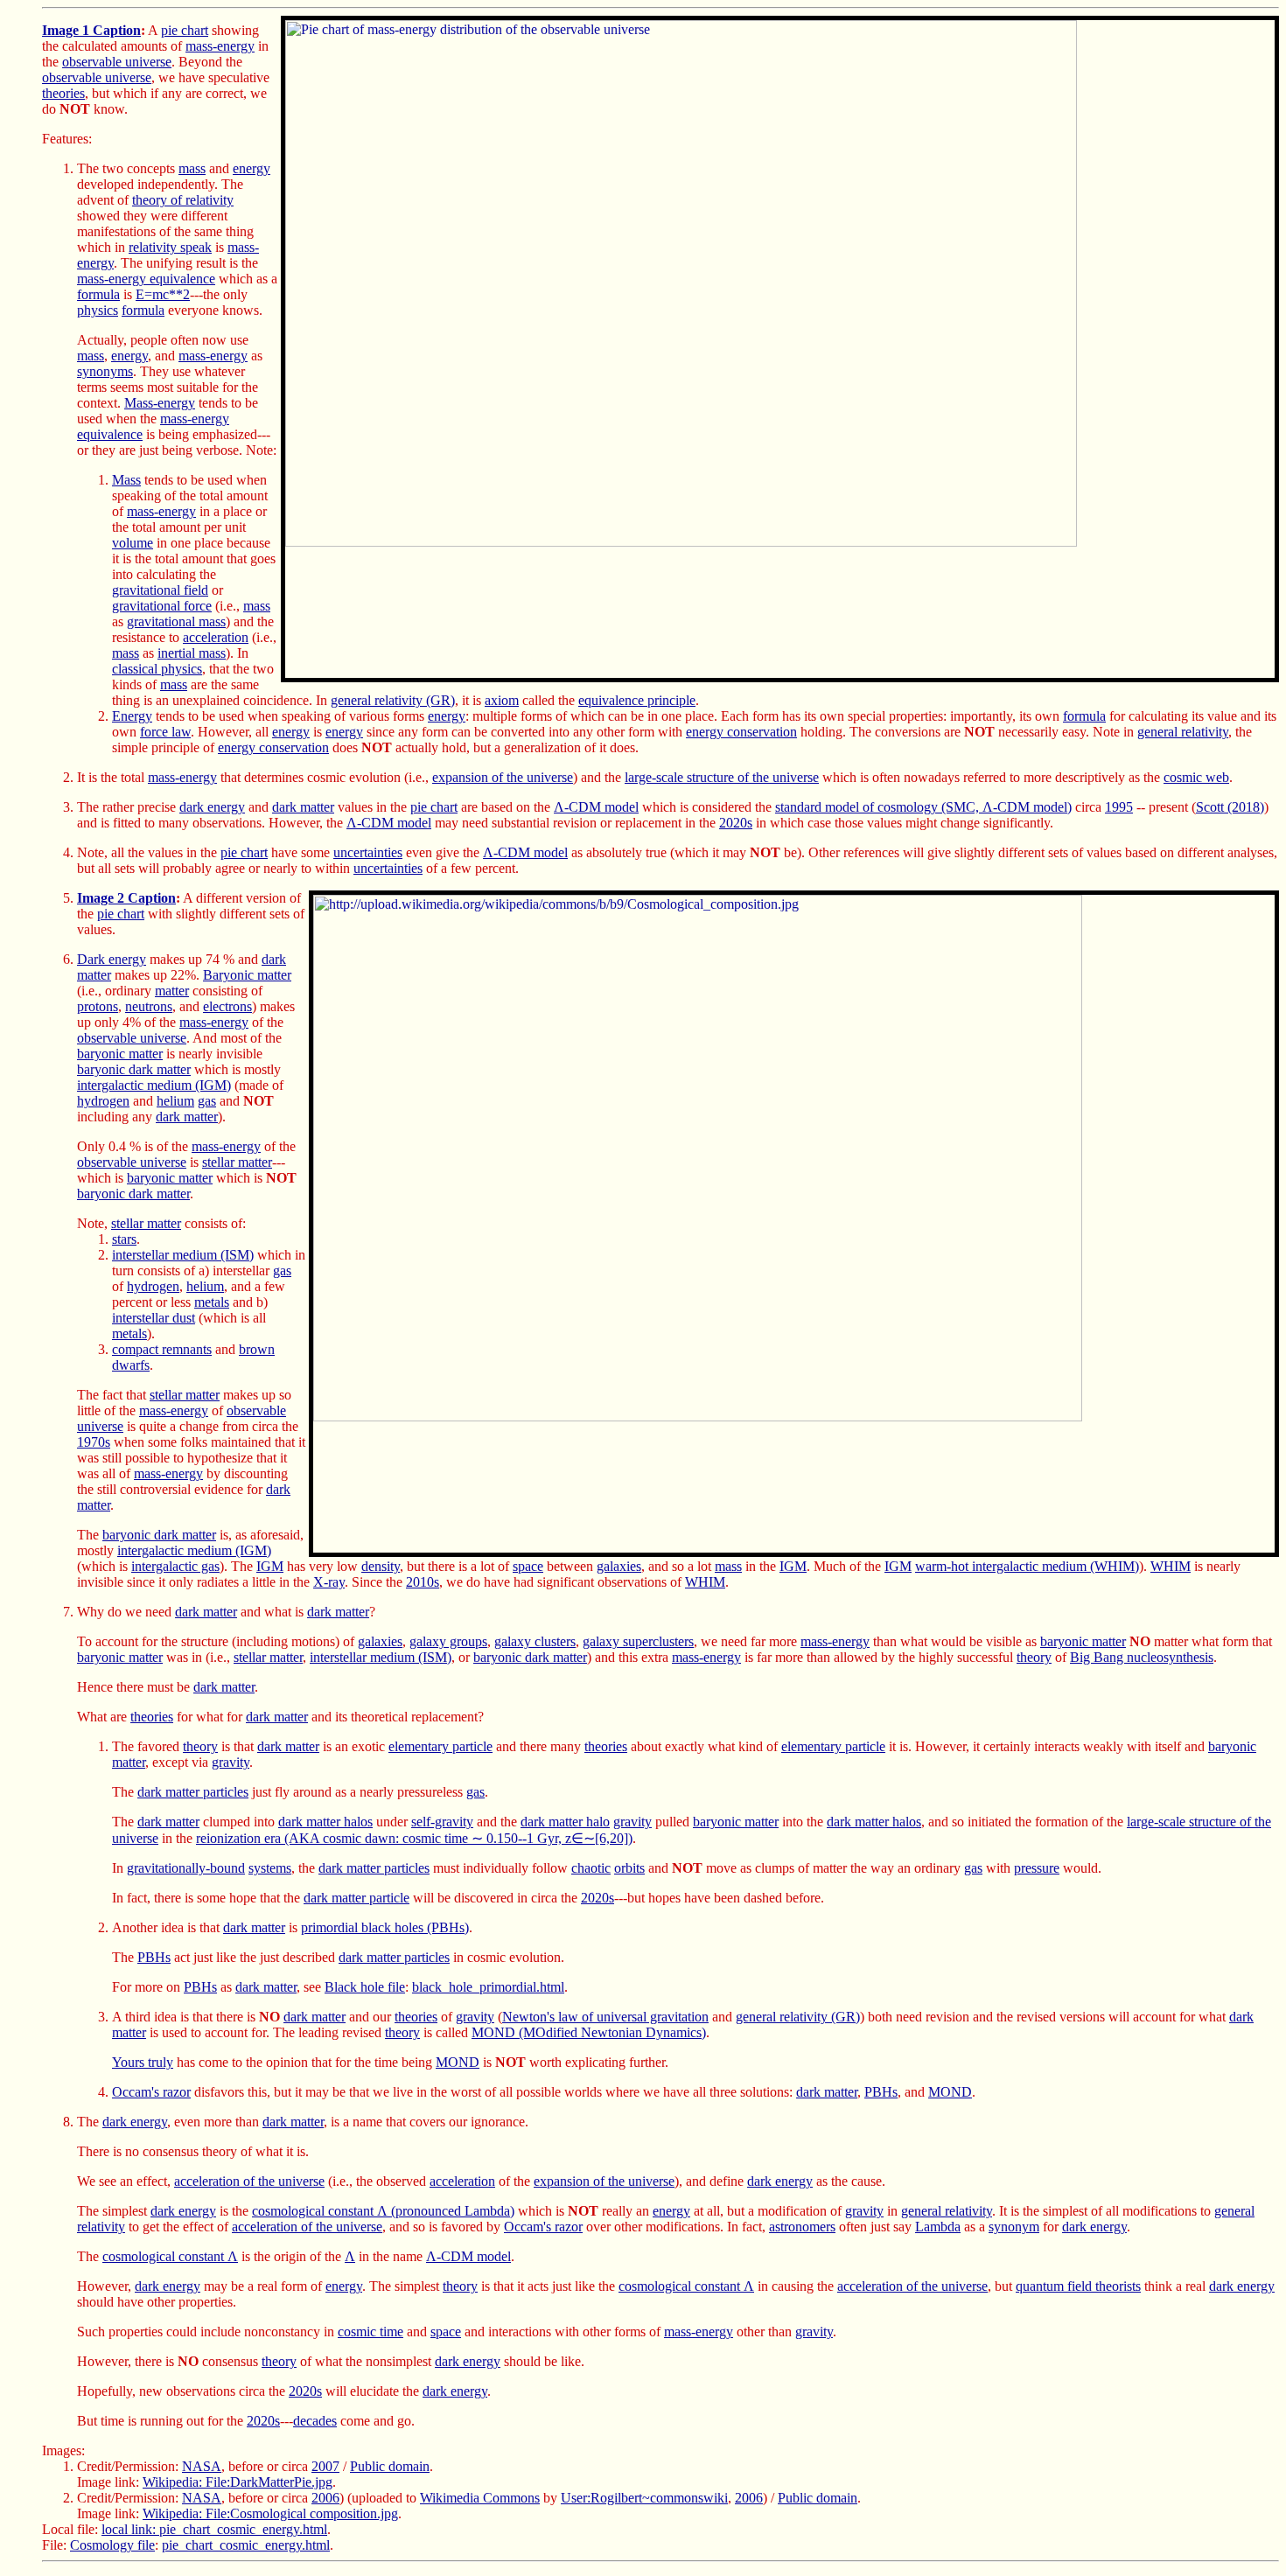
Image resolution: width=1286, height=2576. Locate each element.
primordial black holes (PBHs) (385, 1927)
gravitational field (160, 590)
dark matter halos (325, 1822)
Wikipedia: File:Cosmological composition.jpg (270, 2513)
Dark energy (112, 959)
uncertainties (368, 852)
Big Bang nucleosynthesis (1142, 1657)
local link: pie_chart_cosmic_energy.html (214, 2529)
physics (98, 310)
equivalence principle (637, 700)
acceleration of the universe (249, 2181)
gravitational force (162, 606)
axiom (502, 700)
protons (98, 1006)
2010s (423, 1582)
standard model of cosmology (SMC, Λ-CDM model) (923, 807)
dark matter (303, 807)
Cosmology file (112, 2545)
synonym (1014, 2227)
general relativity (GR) (393, 700)
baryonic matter (120, 1054)
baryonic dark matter (134, 1069)
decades (315, 2421)
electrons (227, 1006)
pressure (1037, 1868)
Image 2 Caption (126, 898)
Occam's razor (151, 2092)
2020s (736, 823)
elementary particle (440, 1746)
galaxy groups (448, 1641)
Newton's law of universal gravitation (605, 2017)
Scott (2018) (1230, 807)
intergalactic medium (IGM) (154, 1085)
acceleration (216, 637)
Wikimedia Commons (480, 2498)
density (381, 1566)
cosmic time (370, 2332)
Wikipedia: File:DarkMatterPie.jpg (238, 2482)
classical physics (157, 669)
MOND (458, 2062)
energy (252, 168)
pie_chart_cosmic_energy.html (246, 2545)
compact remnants (162, 1349)
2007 (325, 2466)
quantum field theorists (1078, 2286)
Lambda (938, 2227)
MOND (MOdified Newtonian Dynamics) (589, 2032)
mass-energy (220, 46)
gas (207, 1101)
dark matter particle (356, 1898)
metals (212, 1302)
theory (1034, 1657)
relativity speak (170, 247)
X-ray (329, 1582)
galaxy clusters (535, 1641)
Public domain (390, 2466)
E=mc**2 (163, 294)
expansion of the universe (503, 777)
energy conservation (741, 732)
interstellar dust (154, 1318)
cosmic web (1196, 777)
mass (192, 168)
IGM (270, 1566)
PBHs (154, 1957)
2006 (325, 2498)
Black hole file (365, 1987)
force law (165, 732)
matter (172, 991)
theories (63, 93)
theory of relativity (183, 200)
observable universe (117, 62)
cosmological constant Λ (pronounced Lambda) (383, 2211)
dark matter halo (565, 1822)
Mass (126, 480)
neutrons (149, 1006)
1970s (94, 1442)
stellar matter (237, 1162)
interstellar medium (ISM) (183, 1255)
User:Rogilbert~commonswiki (644, 2498)
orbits (629, 1868)
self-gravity (442, 1822)
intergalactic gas (175, 1566)
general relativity (1183, 732)
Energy (132, 716)
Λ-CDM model (596, 807)
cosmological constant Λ (170, 2256)
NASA (202, 2466)
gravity (231, 1762)
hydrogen (103, 1101)
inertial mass (192, 653)
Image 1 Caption (91, 30)
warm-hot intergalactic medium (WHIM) (1027, 1566)
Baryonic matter (247, 975)
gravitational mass (176, 621)
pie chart (185, 30)
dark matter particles (193, 1792)
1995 (1119, 807)
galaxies (619, 1566)
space (528, 1566)
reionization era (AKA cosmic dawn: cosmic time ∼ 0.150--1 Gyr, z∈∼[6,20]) (414, 1838)
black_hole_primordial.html (488, 1987)
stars (124, 1239)
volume (133, 543)
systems (270, 1868)
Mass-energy (160, 403)
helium (175, 1101)
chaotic (591, 1868)
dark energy (212, 807)
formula (98, 294)
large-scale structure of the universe (722, 777)
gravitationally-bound (186, 1868)
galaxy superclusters (638, 1641)
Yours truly (143, 2062)
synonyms (105, 371)
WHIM (1171, 1566)
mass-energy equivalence (146, 279)
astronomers (802, 2227)
